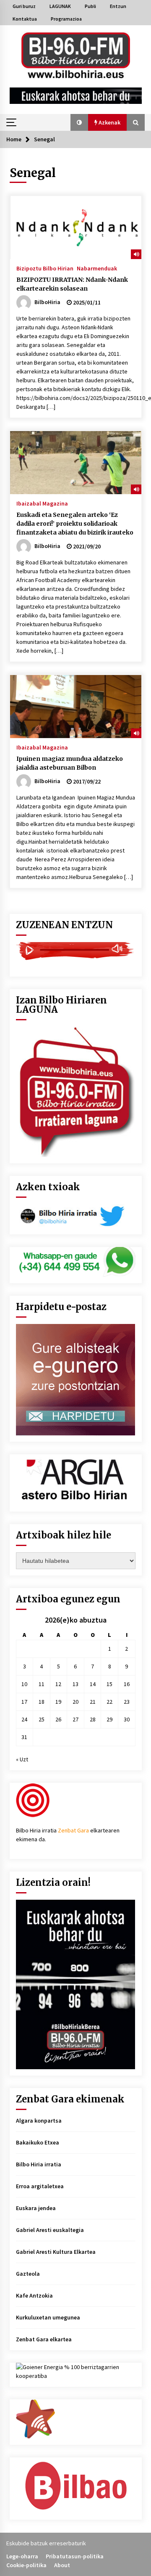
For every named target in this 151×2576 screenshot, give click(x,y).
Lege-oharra (22, 2556)
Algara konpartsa (39, 2121)
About (62, 2565)
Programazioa (66, 19)
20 (75, 1702)
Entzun (118, 6)
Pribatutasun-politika (75, 2556)
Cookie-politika (26, 2565)
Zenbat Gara (73, 1830)
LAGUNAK (60, 6)
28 (93, 1719)
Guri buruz (24, 6)
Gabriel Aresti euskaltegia (50, 2230)
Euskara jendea (36, 2208)
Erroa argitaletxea (40, 2186)
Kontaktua (25, 19)
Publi (90, 6)
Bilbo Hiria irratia (39, 2164)
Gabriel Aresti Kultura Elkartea (56, 2252)
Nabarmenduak (97, 268)
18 (42, 1702)
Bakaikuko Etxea (38, 2142)
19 (58, 1702)
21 (93, 1702)
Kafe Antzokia (34, 2295)
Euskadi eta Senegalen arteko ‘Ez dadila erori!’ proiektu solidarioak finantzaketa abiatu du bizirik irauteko (75, 524)
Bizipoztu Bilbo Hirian (45, 268)
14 (93, 1684)
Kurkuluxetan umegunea (48, 2317)
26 (58, 1719)
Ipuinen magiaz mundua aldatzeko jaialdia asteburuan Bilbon (70, 763)
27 (75, 1719)
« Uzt (22, 1759)
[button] (79, 122)
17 (24, 1702)
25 (42, 1719)
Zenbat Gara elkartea (44, 2339)
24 (24, 1719)
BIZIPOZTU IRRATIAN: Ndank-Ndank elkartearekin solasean (72, 284)
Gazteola (28, 2274)
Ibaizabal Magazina (42, 503)
